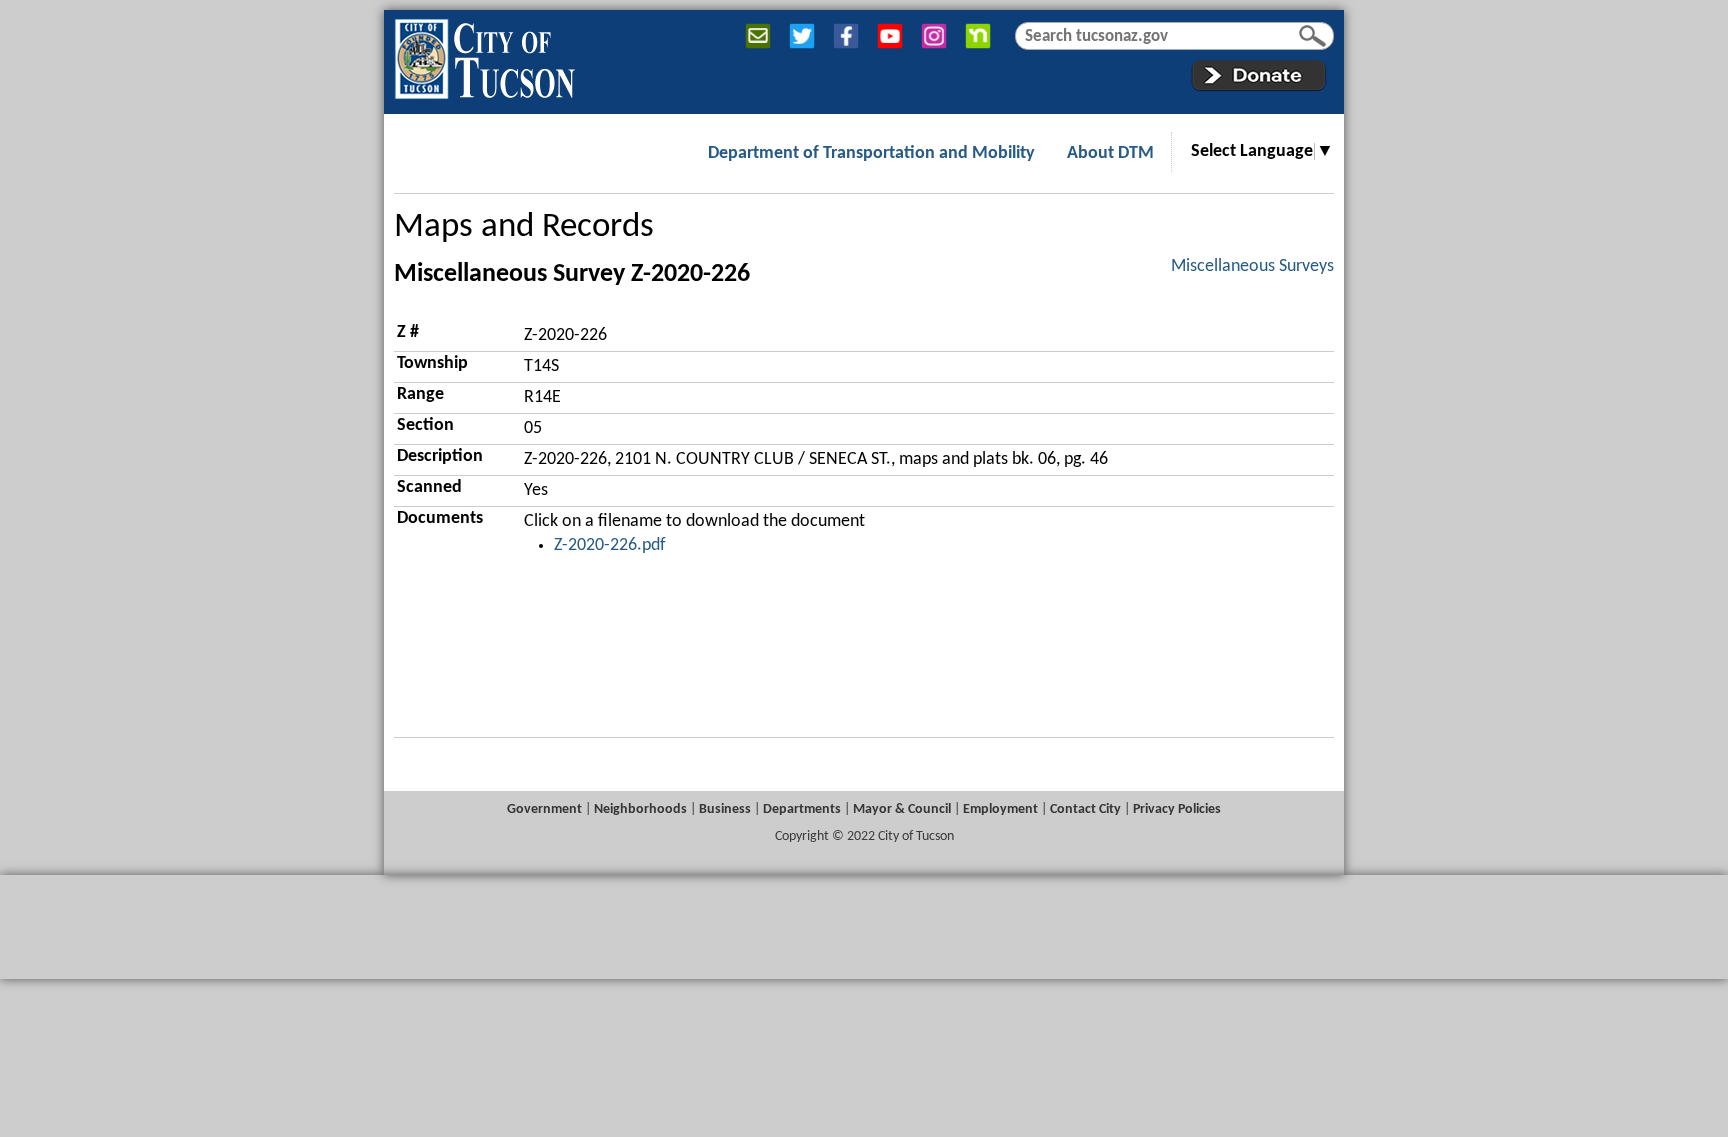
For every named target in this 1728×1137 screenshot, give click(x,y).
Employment (1000, 809)
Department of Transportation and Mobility (871, 153)
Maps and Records (524, 227)
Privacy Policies (1177, 809)
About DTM (1110, 153)
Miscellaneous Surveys (1252, 266)
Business (725, 809)
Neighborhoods (640, 809)
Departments (802, 809)
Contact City (1085, 809)
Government (544, 809)
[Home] (484, 55)
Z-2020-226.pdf (610, 545)
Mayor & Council (902, 809)
